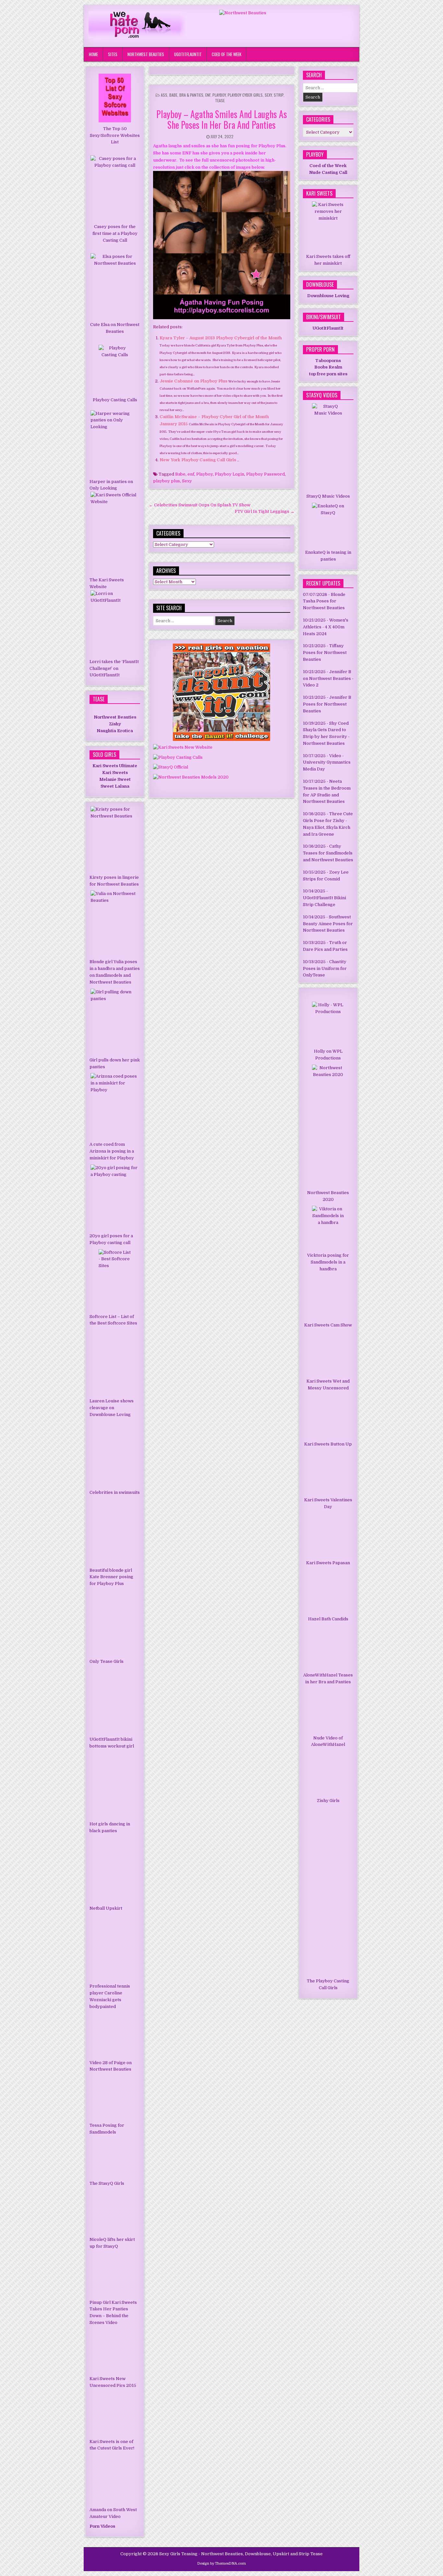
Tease (220, 100)
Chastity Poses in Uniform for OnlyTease (325, 968)
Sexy (268, 95)
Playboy (219, 95)
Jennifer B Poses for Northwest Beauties (327, 704)
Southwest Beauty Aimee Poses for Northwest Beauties (328, 924)
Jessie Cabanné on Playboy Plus (194, 381)
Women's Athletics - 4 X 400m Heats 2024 (326, 627)
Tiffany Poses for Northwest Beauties (325, 653)
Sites (113, 54)
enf (191, 474)
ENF (208, 95)
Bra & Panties (191, 95)
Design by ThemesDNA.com (221, 2564)
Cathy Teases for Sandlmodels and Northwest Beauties (328, 853)
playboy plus (167, 481)
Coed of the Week (227, 54)
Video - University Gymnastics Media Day (327, 762)
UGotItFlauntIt (188, 54)
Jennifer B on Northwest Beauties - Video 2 (328, 678)
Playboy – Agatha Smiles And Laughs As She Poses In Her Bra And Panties (222, 120)
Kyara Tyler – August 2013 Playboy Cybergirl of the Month (221, 338)
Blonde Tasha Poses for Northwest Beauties (324, 601)
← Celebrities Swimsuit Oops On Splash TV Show (200, 505)
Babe (173, 95)
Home (93, 54)
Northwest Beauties (146, 54)
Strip (279, 95)
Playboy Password (265, 474)
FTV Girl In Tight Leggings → (265, 511)
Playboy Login (229, 474)
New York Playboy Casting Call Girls (198, 460)
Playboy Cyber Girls (245, 95)
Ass (164, 95)
